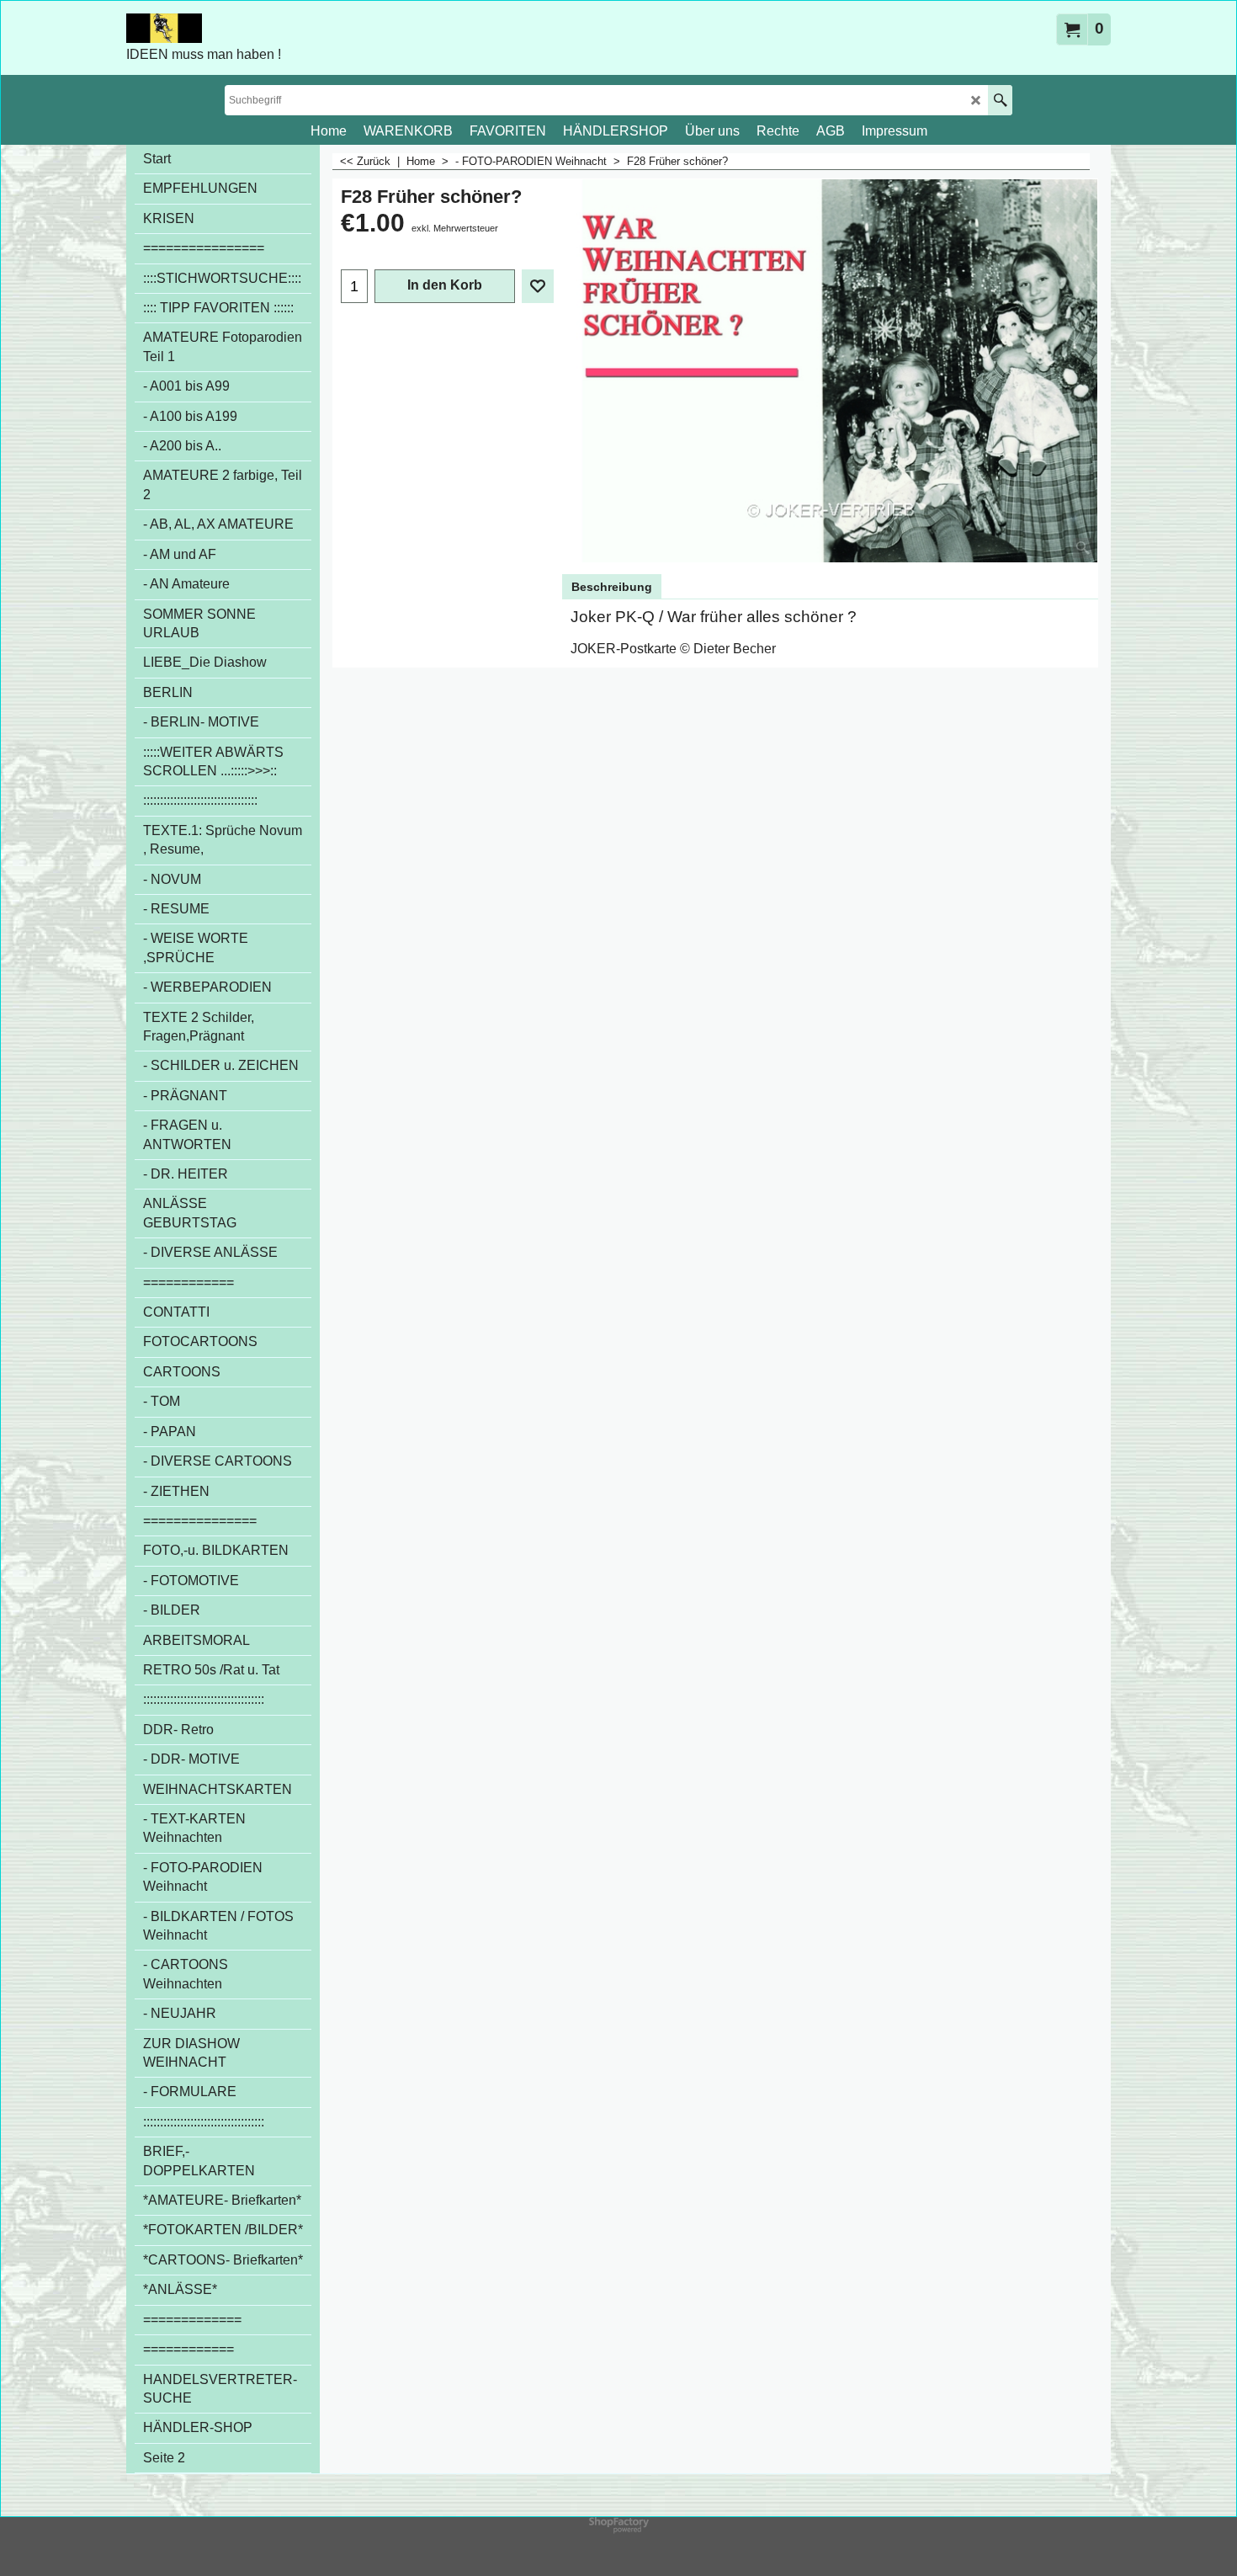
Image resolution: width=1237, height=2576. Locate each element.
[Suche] (1000, 100)
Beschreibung (612, 587)
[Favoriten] (538, 286)
